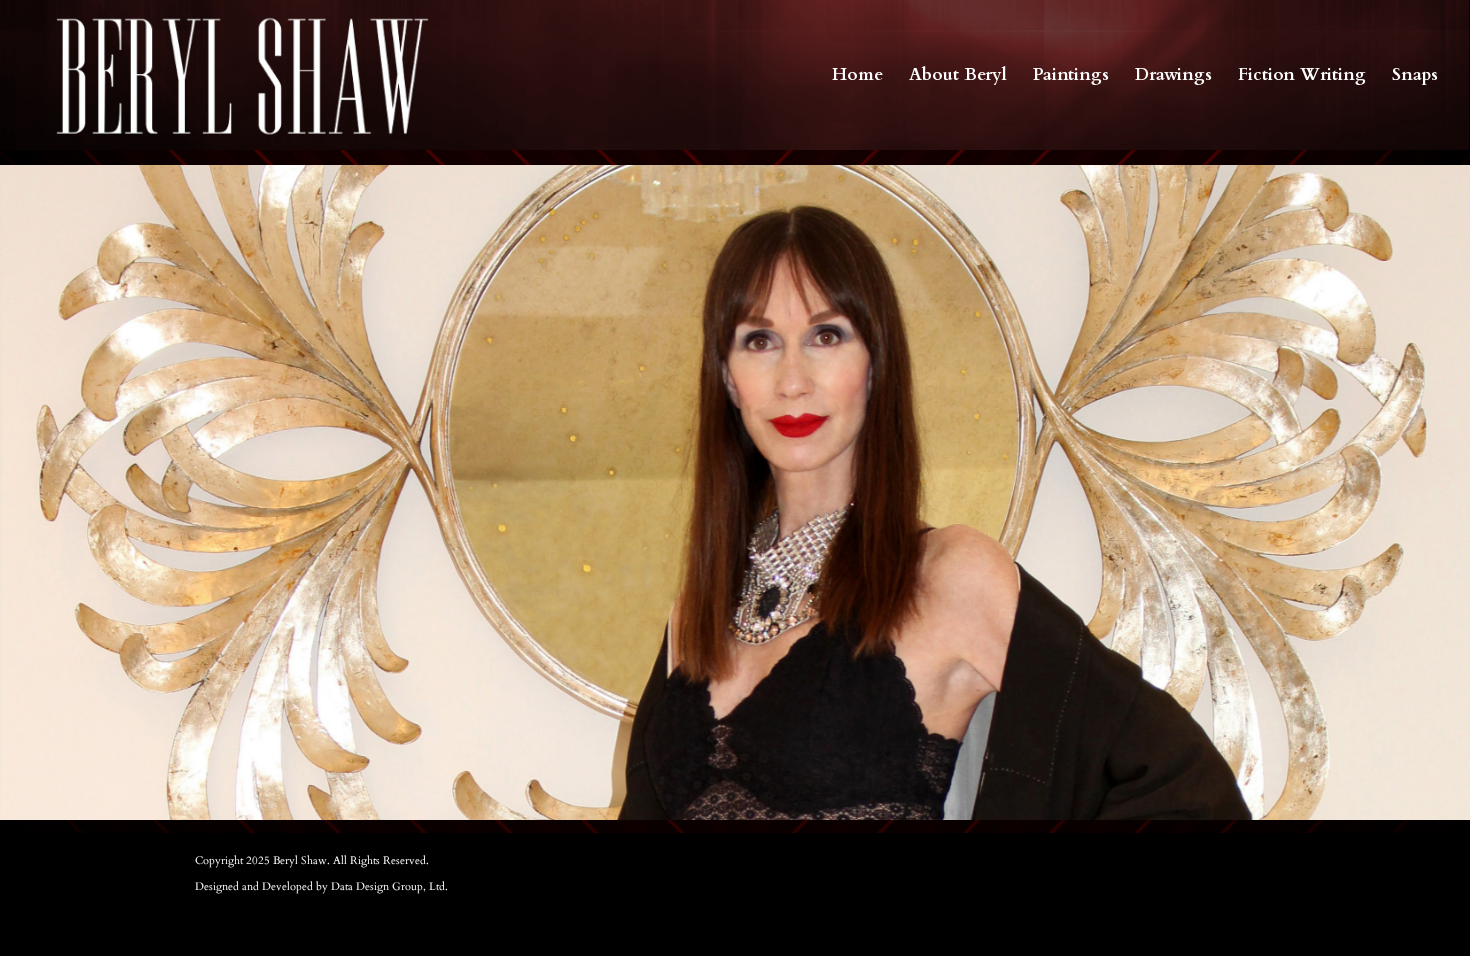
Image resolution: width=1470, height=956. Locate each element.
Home (857, 77)
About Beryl (958, 77)
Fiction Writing (1302, 77)
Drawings (1173, 77)
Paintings (1071, 77)
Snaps (1415, 77)
